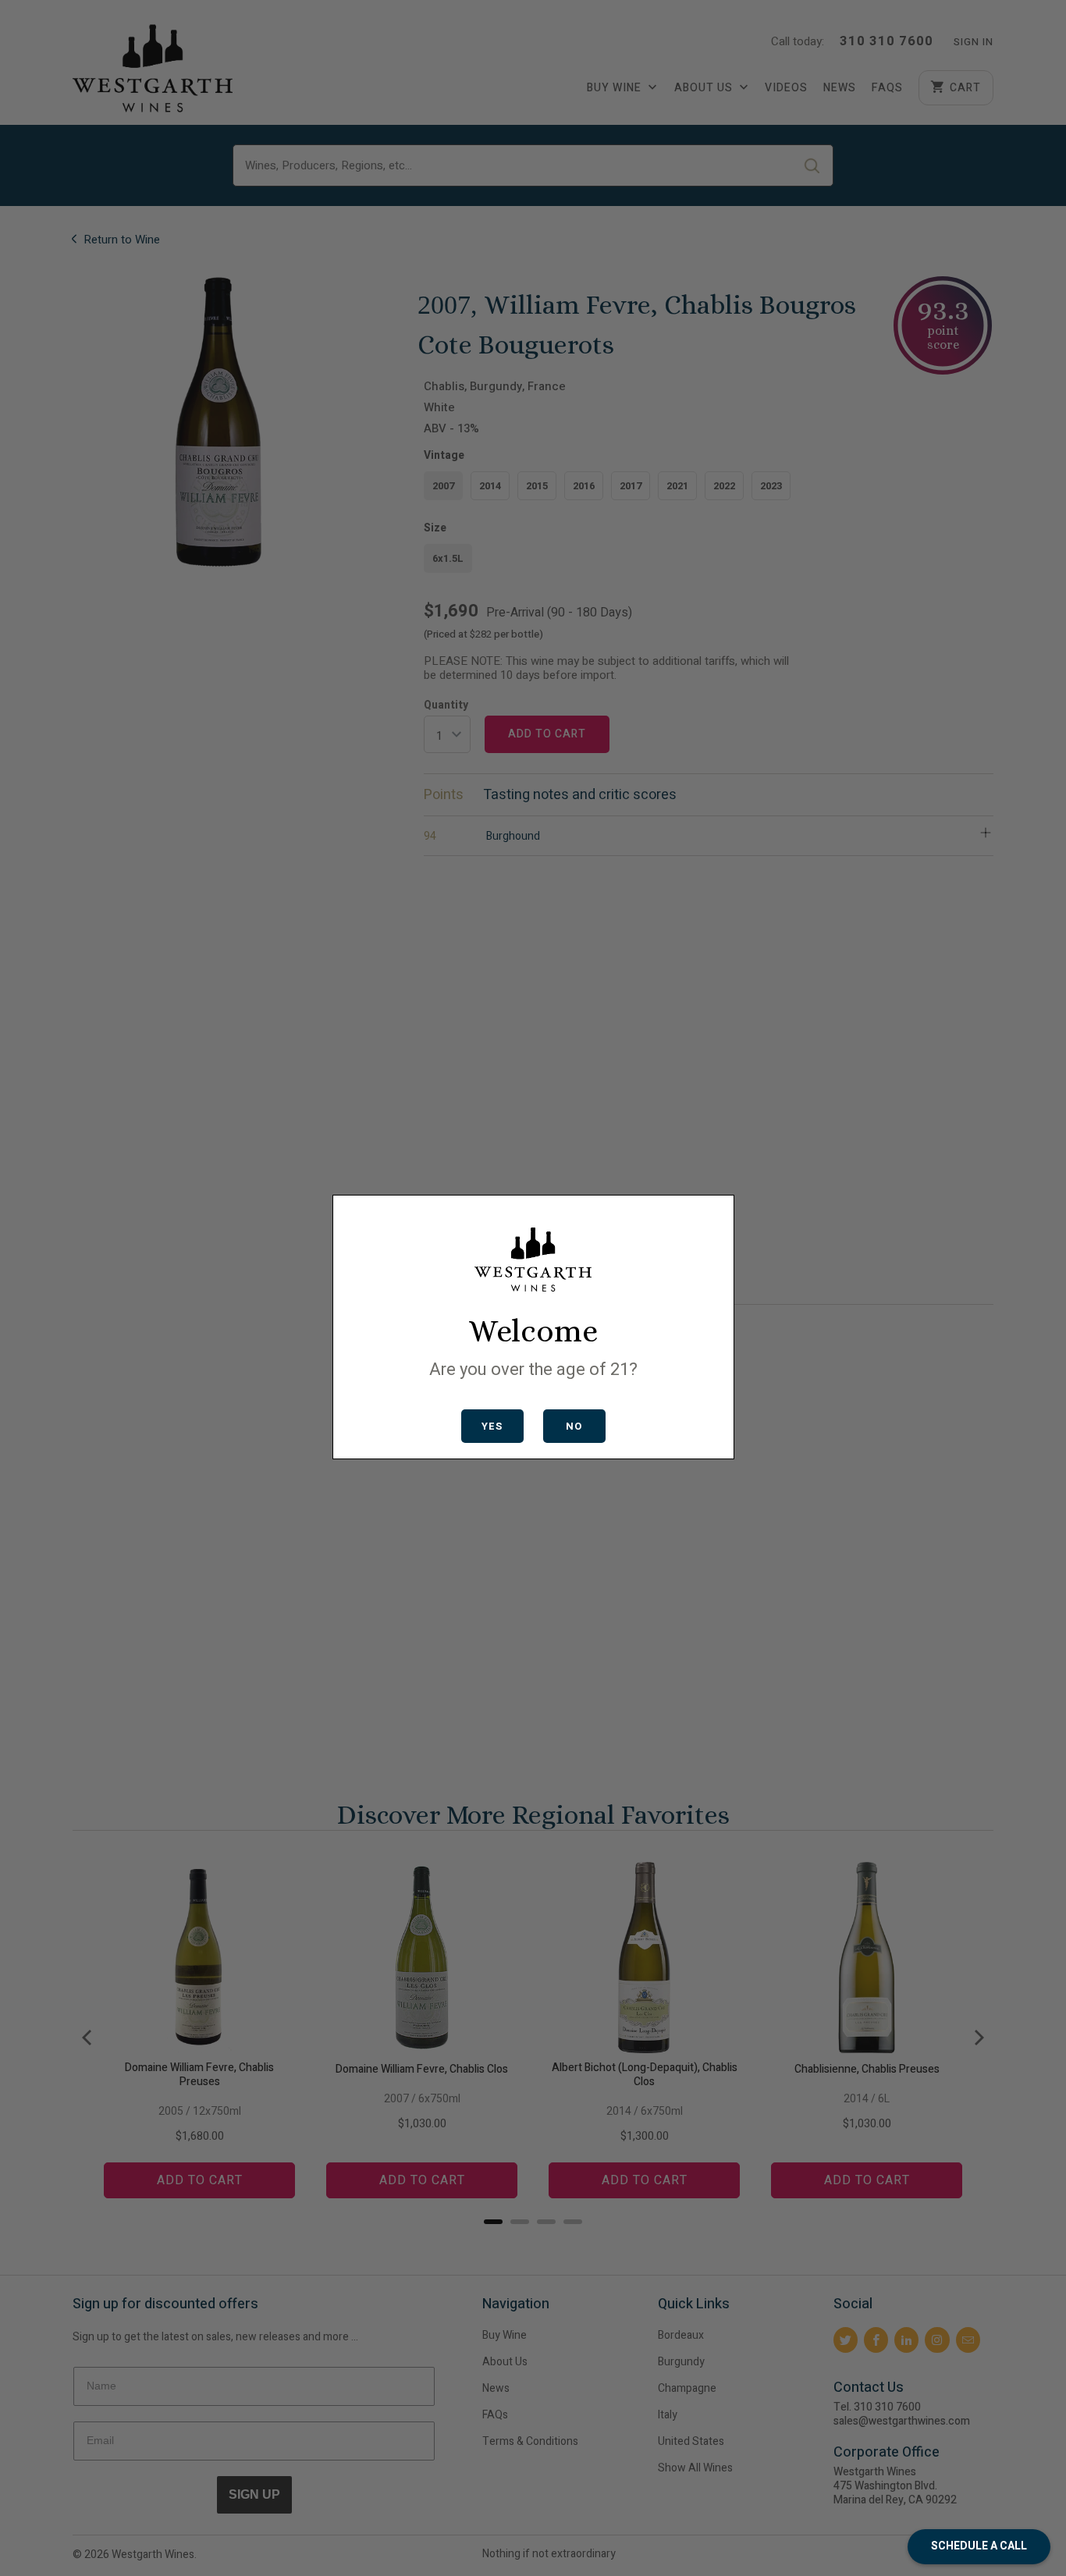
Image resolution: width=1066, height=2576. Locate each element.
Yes (492, 1426)
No (574, 1426)
